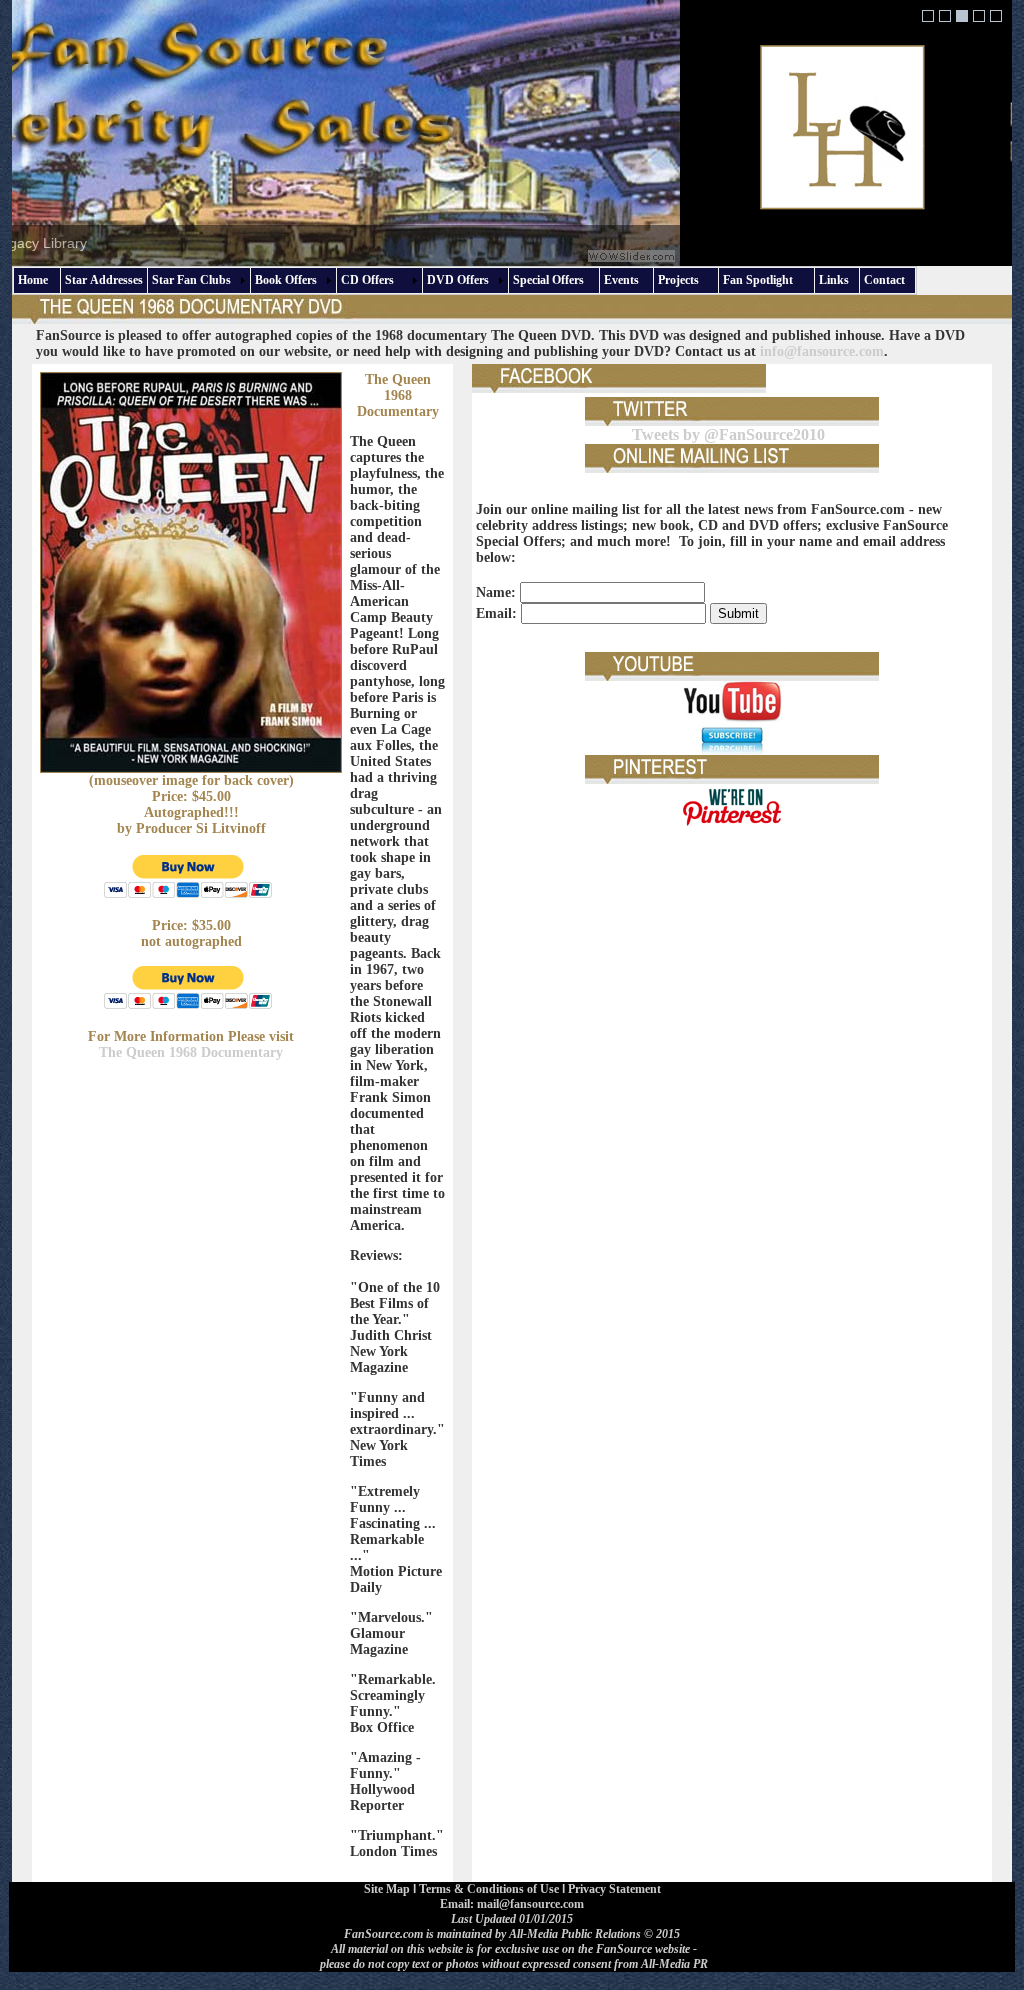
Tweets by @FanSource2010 (728, 434)
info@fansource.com (822, 351)
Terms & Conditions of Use (489, 1889)
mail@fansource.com (530, 1904)
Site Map (387, 1889)
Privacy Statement (614, 1889)
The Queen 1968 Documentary (191, 1052)
